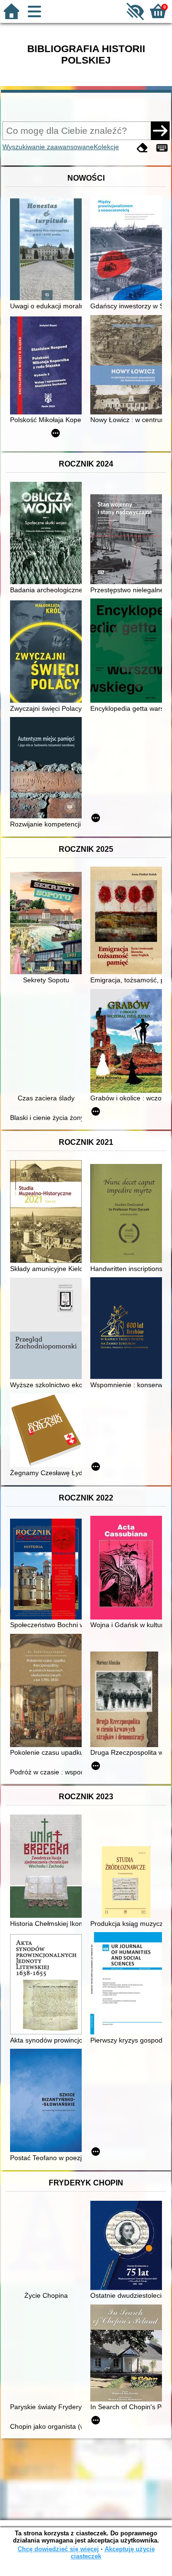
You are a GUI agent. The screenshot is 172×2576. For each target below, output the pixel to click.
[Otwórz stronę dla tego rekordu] (48, 250)
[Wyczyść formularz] (142, 148)
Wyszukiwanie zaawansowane (48, 147)
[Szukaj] (160, 130)
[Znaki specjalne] (162, 148)
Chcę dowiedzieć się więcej (58, 2549)
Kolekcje (106, 147)
